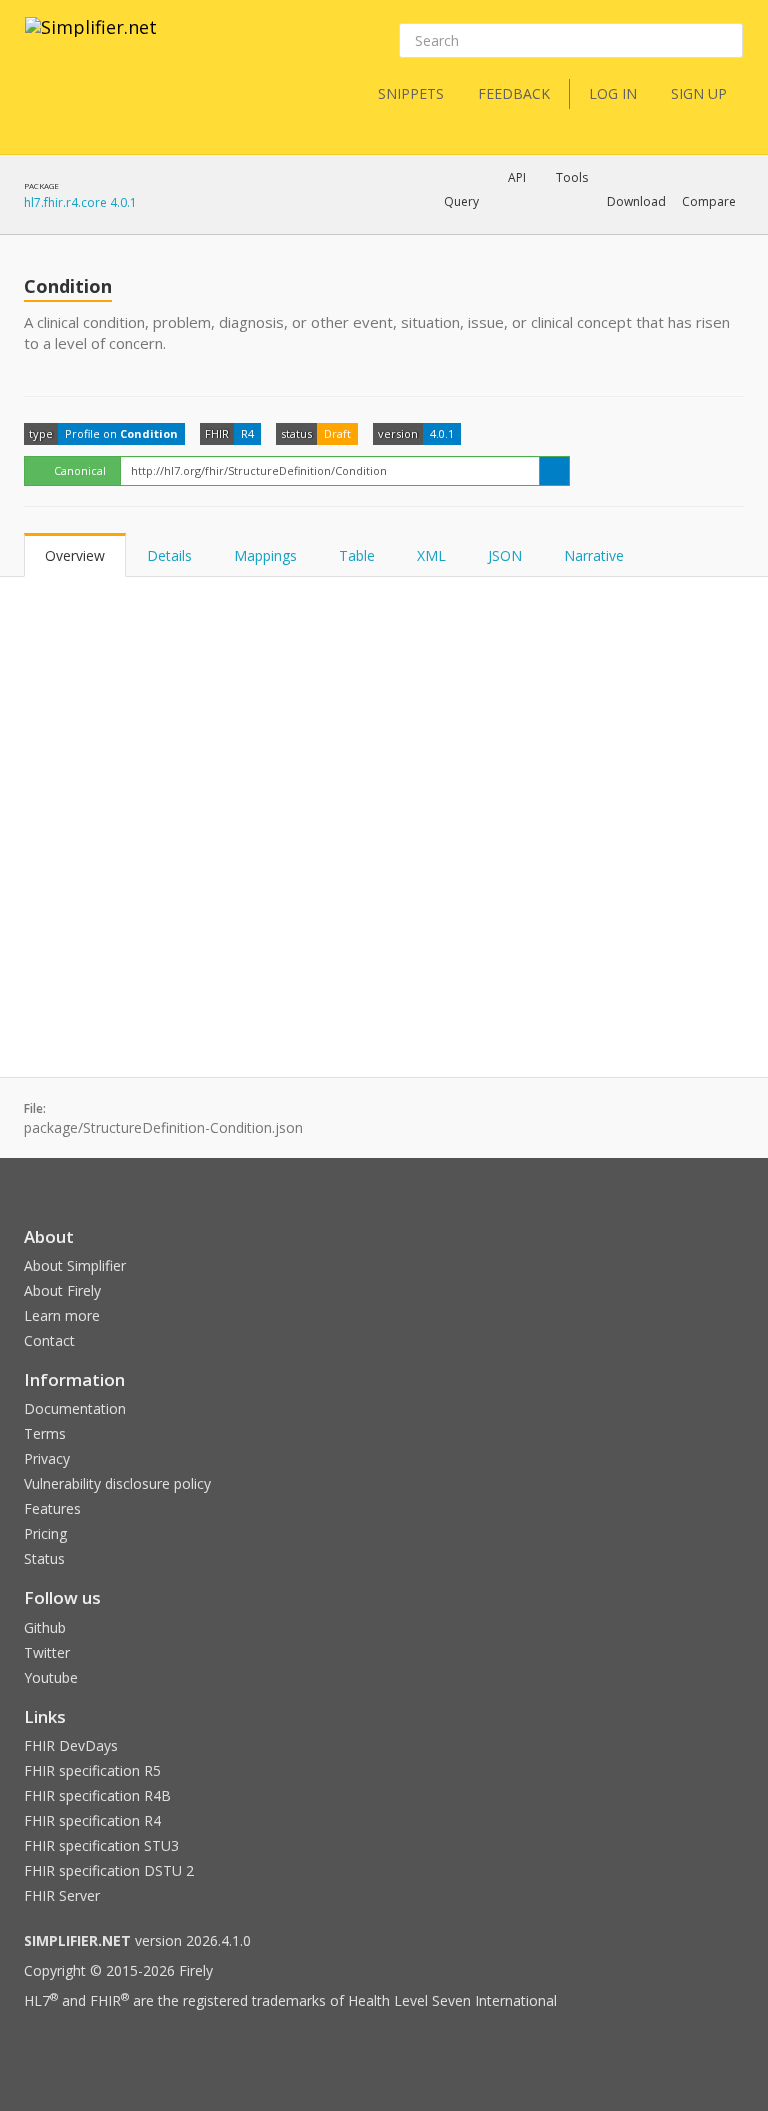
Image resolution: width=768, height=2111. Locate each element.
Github (45, 1627)
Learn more (62, 1315)
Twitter (47, 1652)
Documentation (75, 1408)
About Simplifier (75, 1265)
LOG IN (613, 93)
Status (44, 1558)
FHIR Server (62, 1895)
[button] (461, 202)
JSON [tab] (505, 555)
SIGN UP (699, 93)
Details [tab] (169, 555)
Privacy (47, 1458)
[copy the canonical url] (554, 471)
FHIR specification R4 (92, 1820)
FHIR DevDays (71, 1745)
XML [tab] (431, 555)
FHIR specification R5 (92, 1770)
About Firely (62, 1290)
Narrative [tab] (594, 555)
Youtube (51, 1677)
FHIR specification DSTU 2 (109, 1870)
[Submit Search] (726, 41)
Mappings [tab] (265, 555)
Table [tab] (357, 555)
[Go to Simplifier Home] (91, 40)
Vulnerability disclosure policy (117, 1483)
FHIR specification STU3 (101, 1845)
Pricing (45, 1533)
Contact (49, 1340)
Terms (45, 1433)
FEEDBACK (514, 93)
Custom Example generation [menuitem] (482, 229)
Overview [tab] (75, 555)
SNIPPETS (411, 93)
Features (52, 1508)
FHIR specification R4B (97, 1795)
